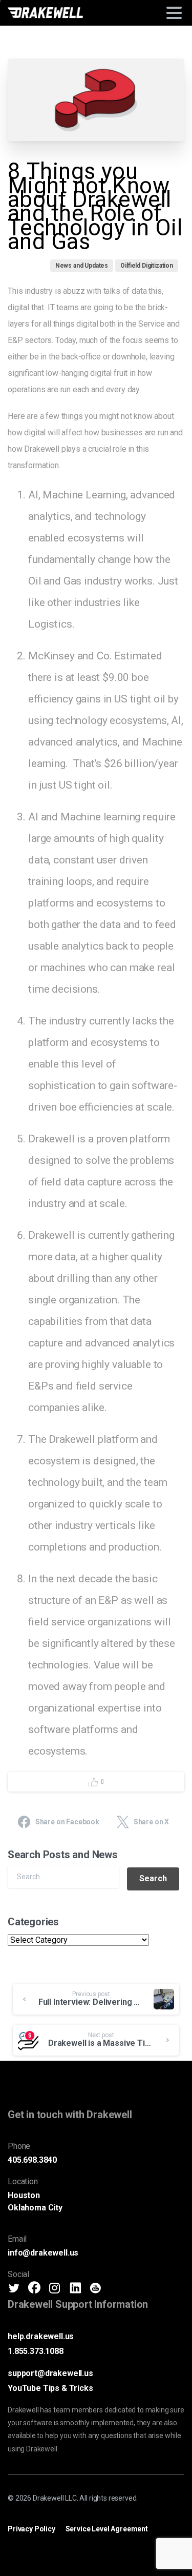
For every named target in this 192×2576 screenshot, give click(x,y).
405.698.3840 (32, 2160)
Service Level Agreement (107, 2529)
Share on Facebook (67, 1822)
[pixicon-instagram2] (55, 2288)
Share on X (151, 1822)
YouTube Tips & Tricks (50, 2388)
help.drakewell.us (41, 2336)
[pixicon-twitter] (14, 2288)
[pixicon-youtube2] (95, 2288)
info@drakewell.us (43, 2253)
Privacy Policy (31, 2529)
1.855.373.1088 (36, 2351)
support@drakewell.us (50, 2373)
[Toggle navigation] (174, 13)
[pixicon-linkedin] (75, 2288)
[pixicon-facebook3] (34, 2288)
